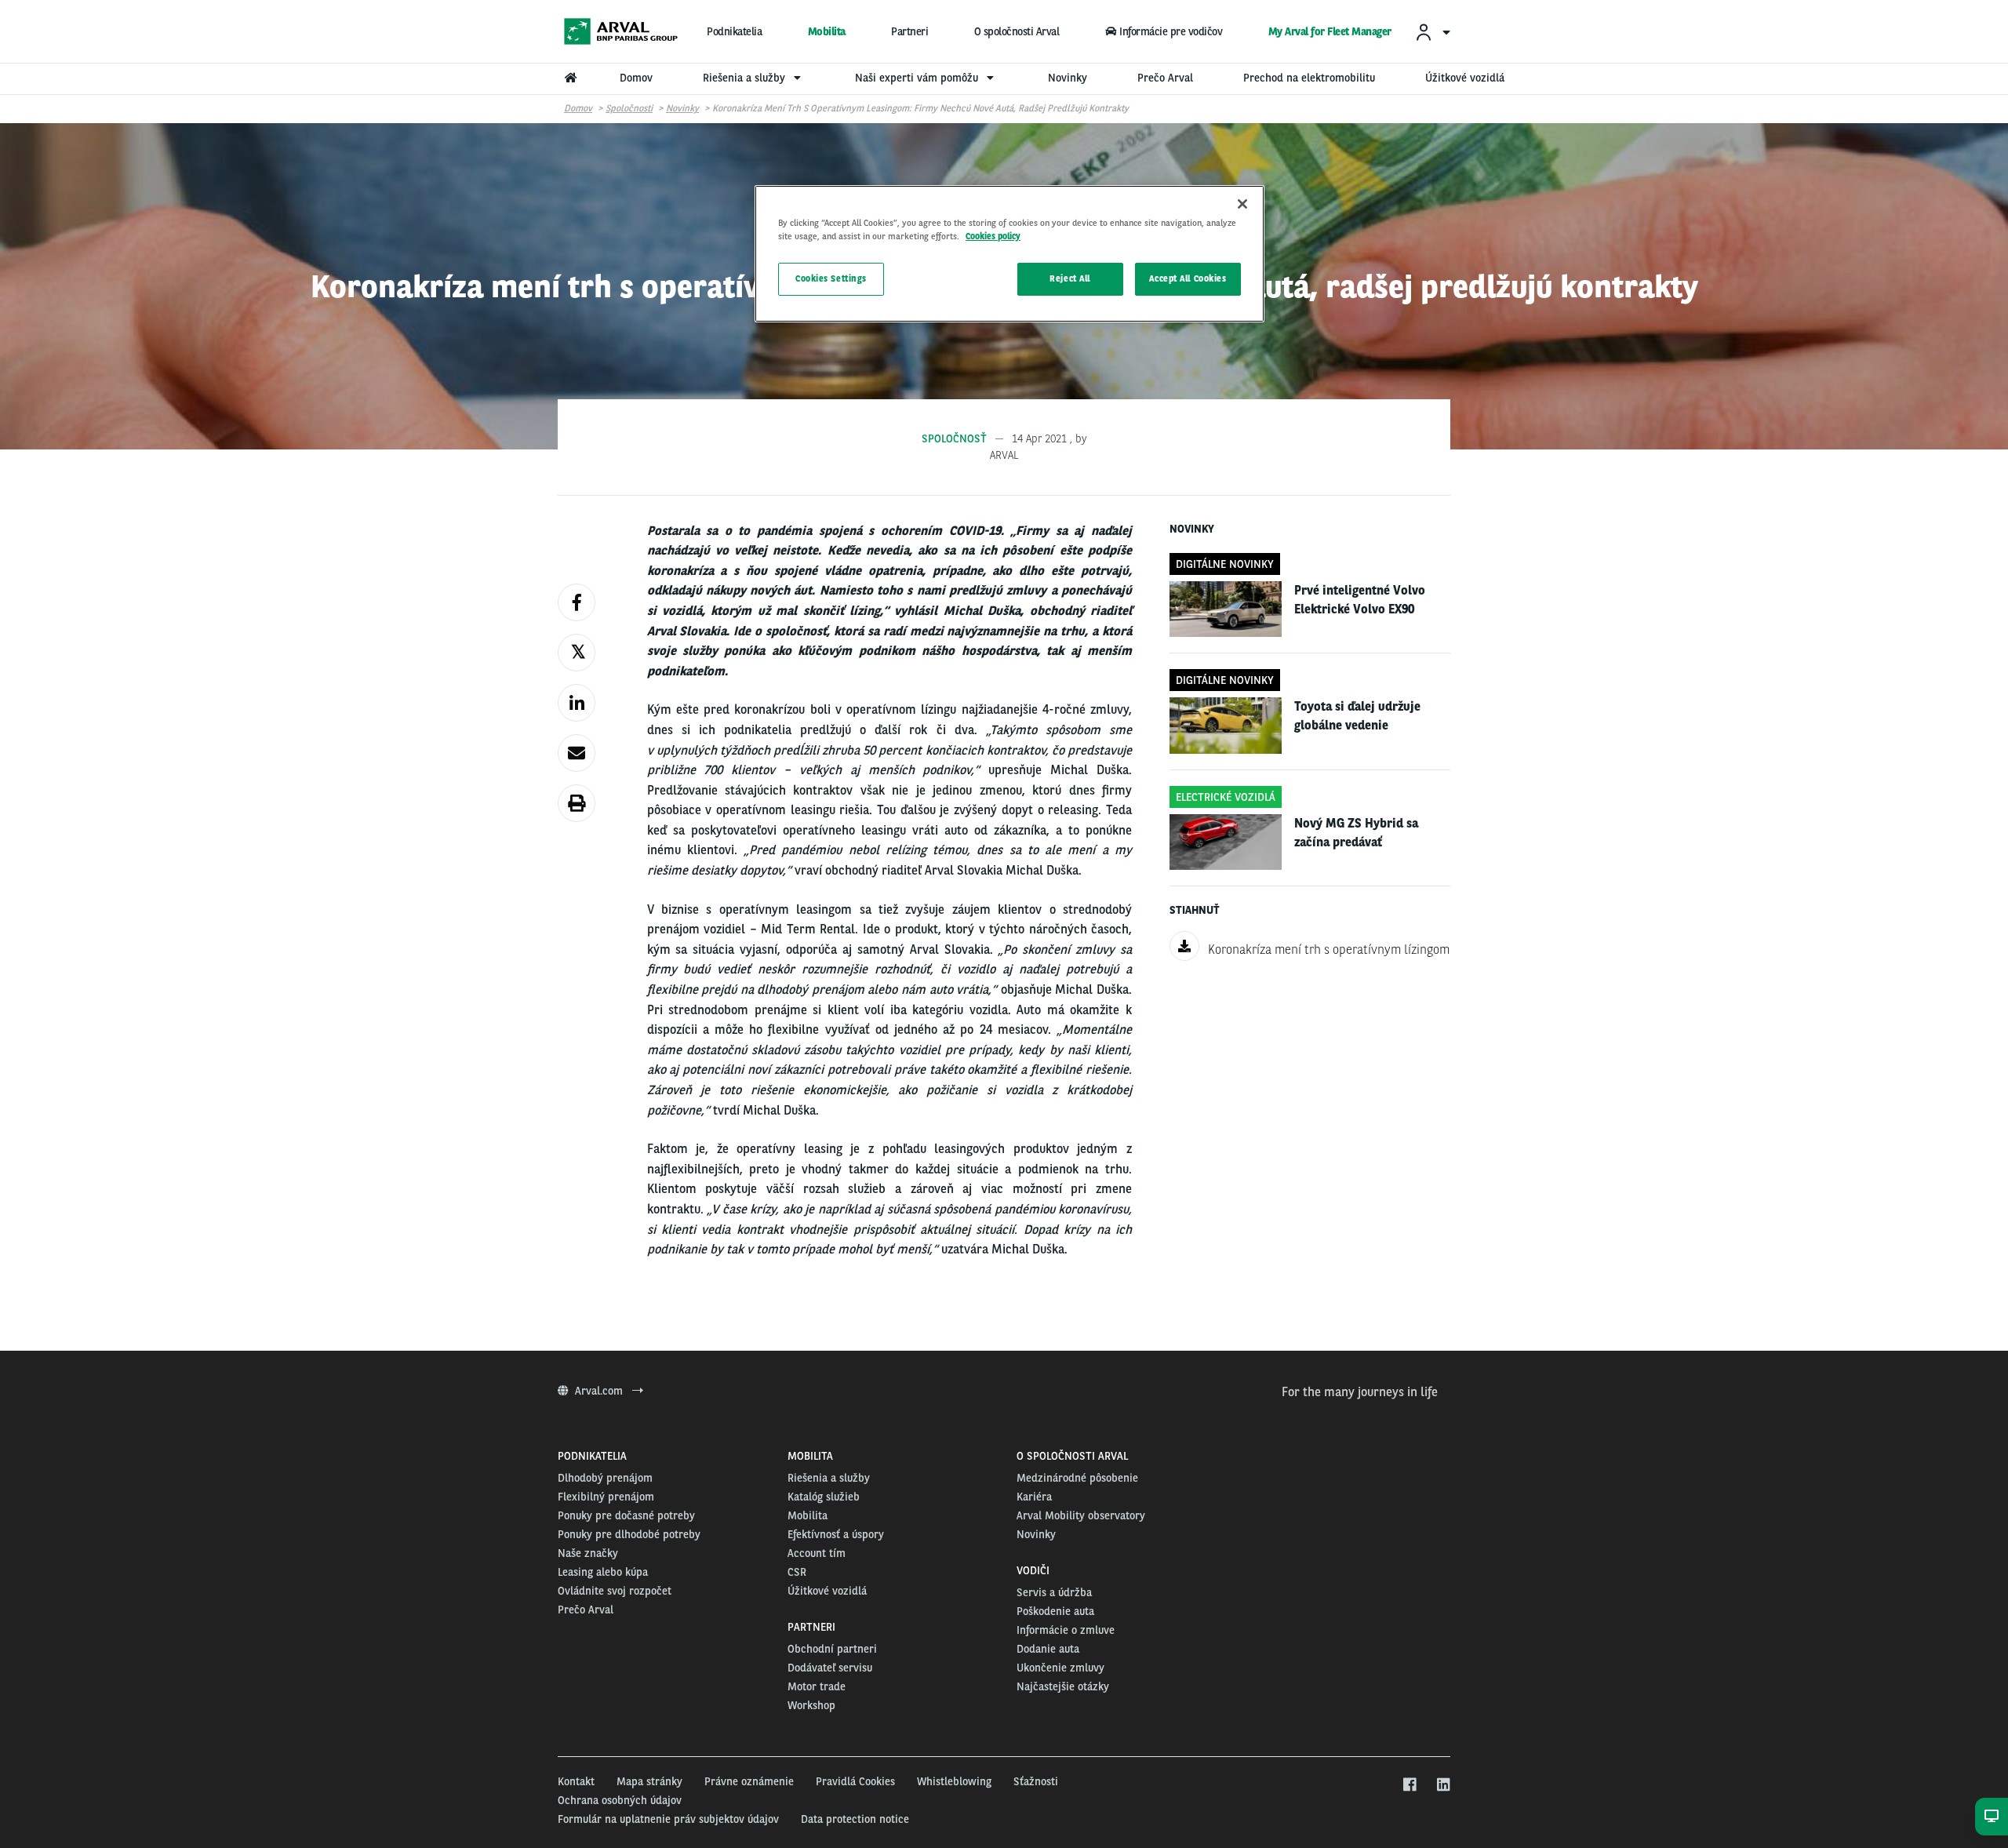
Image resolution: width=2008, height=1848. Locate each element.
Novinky (682, 108)
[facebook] (1409, 1785)
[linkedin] (1443, 1785)
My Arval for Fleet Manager (1330, 31)
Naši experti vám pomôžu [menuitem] (918, 78)
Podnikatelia (734, 31)
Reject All (1070, 278)
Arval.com (600, 1391)
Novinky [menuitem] (1068, 78)
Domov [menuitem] (636, 78)
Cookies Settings (831, 278)
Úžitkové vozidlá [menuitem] (1465, 78)
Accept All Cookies (1188, 278)
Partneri (909, 31)
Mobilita (827, 31)
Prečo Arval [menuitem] (1165, 78)
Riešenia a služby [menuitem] (746, 78)
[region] (1009, 254)
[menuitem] (1432, 32)
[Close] (1242, 204)
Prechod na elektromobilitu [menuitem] (1309, 78)
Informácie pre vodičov (1171, 31)
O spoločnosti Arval (1017, 31)
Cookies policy (993, 236)
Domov (578, 108)
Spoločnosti (629, 108)
